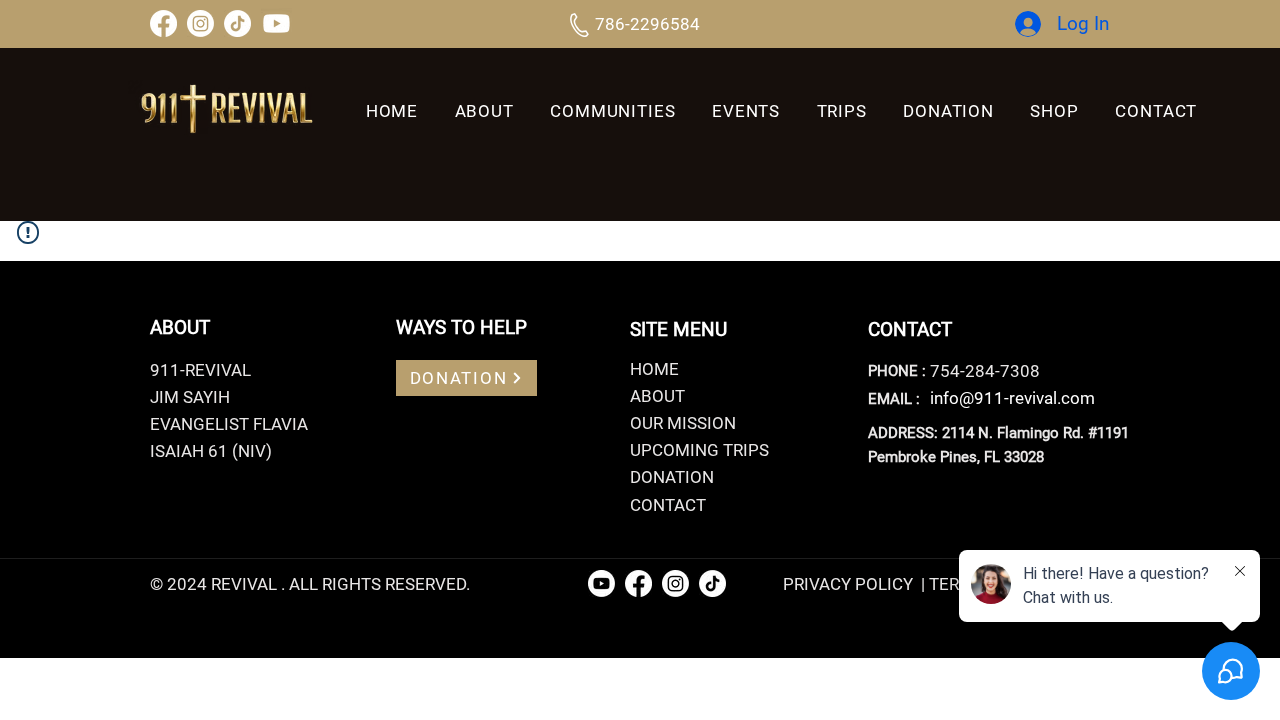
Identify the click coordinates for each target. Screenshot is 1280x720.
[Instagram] (200, 23)
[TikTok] (237, 23)
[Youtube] (276, 23)
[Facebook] (163, 23)
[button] (841, 111)
